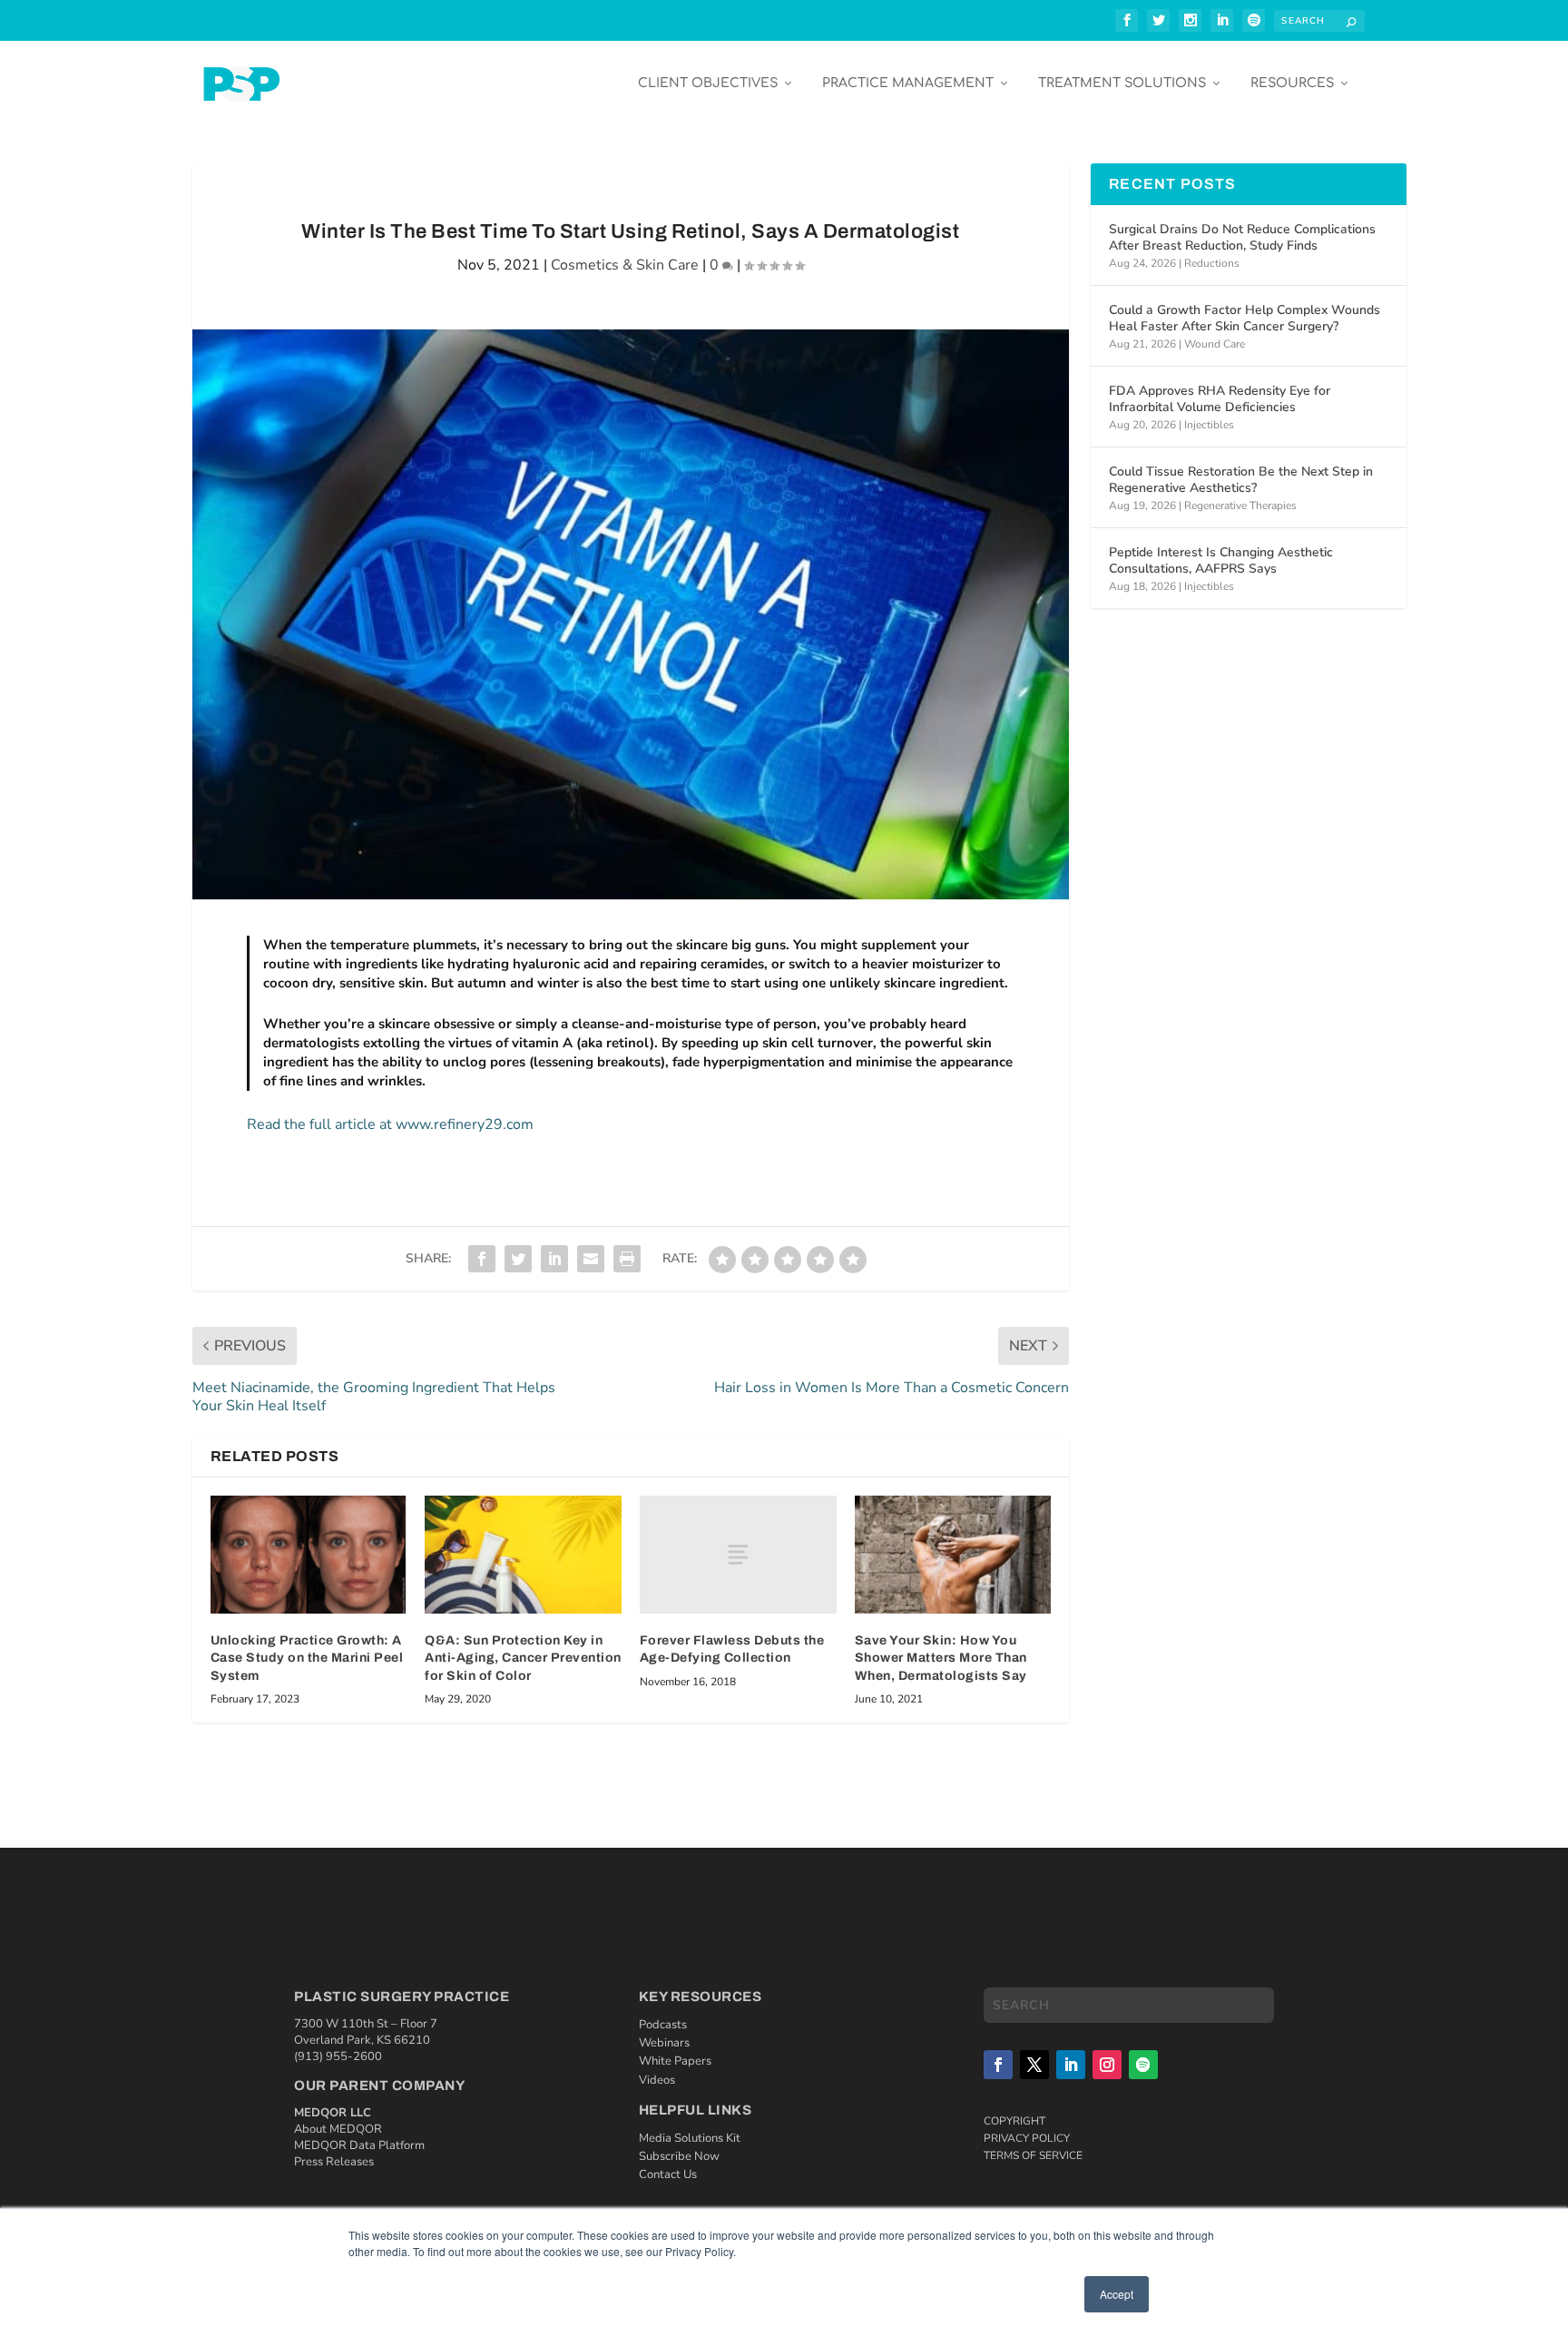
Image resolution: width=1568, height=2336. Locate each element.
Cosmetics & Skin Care (625, 265)
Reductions (1212, 263)
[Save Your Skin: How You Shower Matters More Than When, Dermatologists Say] (953, 1555)
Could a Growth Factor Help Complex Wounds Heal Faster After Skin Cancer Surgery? (1245, 318)
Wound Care (1215, 344)
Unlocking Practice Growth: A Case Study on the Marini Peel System (307, 1658)
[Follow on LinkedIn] (1071, 2065)
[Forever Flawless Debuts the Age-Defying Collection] (738, 1555)
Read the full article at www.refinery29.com (390, 1124)
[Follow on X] (1034, 2065)
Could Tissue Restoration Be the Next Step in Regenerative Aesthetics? (1241, 480)
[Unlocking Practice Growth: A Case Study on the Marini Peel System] (309, 1555)
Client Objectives (708, 83)
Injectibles (1209, 425)
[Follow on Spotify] (1143, 2065)
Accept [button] (1117, 2294)
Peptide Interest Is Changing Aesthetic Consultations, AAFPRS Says (1221, 560)
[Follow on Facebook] (998, 2065)
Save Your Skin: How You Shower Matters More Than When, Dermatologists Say (941, 1658)
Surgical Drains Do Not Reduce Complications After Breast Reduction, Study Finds (1242, 237)
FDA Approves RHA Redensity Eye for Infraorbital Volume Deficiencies (1220, 399)
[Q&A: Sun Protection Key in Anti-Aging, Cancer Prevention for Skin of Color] (523, 1555)
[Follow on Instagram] (1107, 2065)
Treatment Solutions (1122, 83)
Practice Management (908, 83)
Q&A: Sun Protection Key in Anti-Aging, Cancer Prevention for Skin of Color (523, 1658)
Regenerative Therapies (1240, 505)
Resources (1292, 83)
